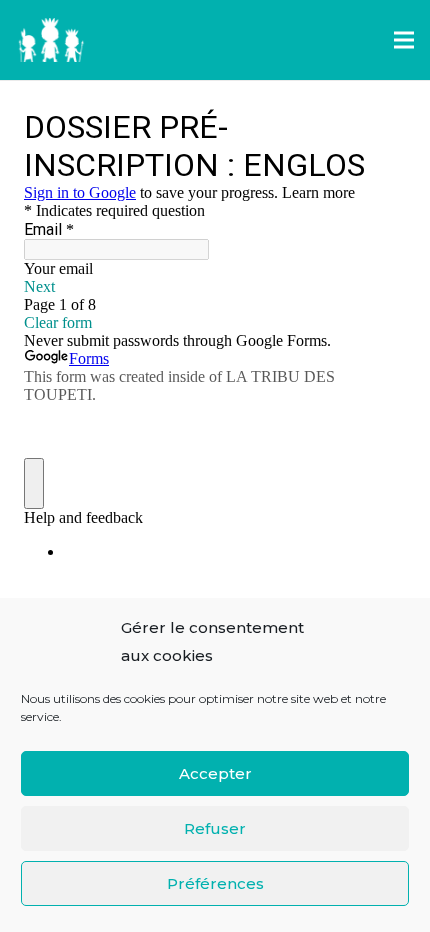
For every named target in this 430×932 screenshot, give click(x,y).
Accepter (215, 773)
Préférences (215, 883)
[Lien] (51, 40)
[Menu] (404, 40)
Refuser (215, 828)
